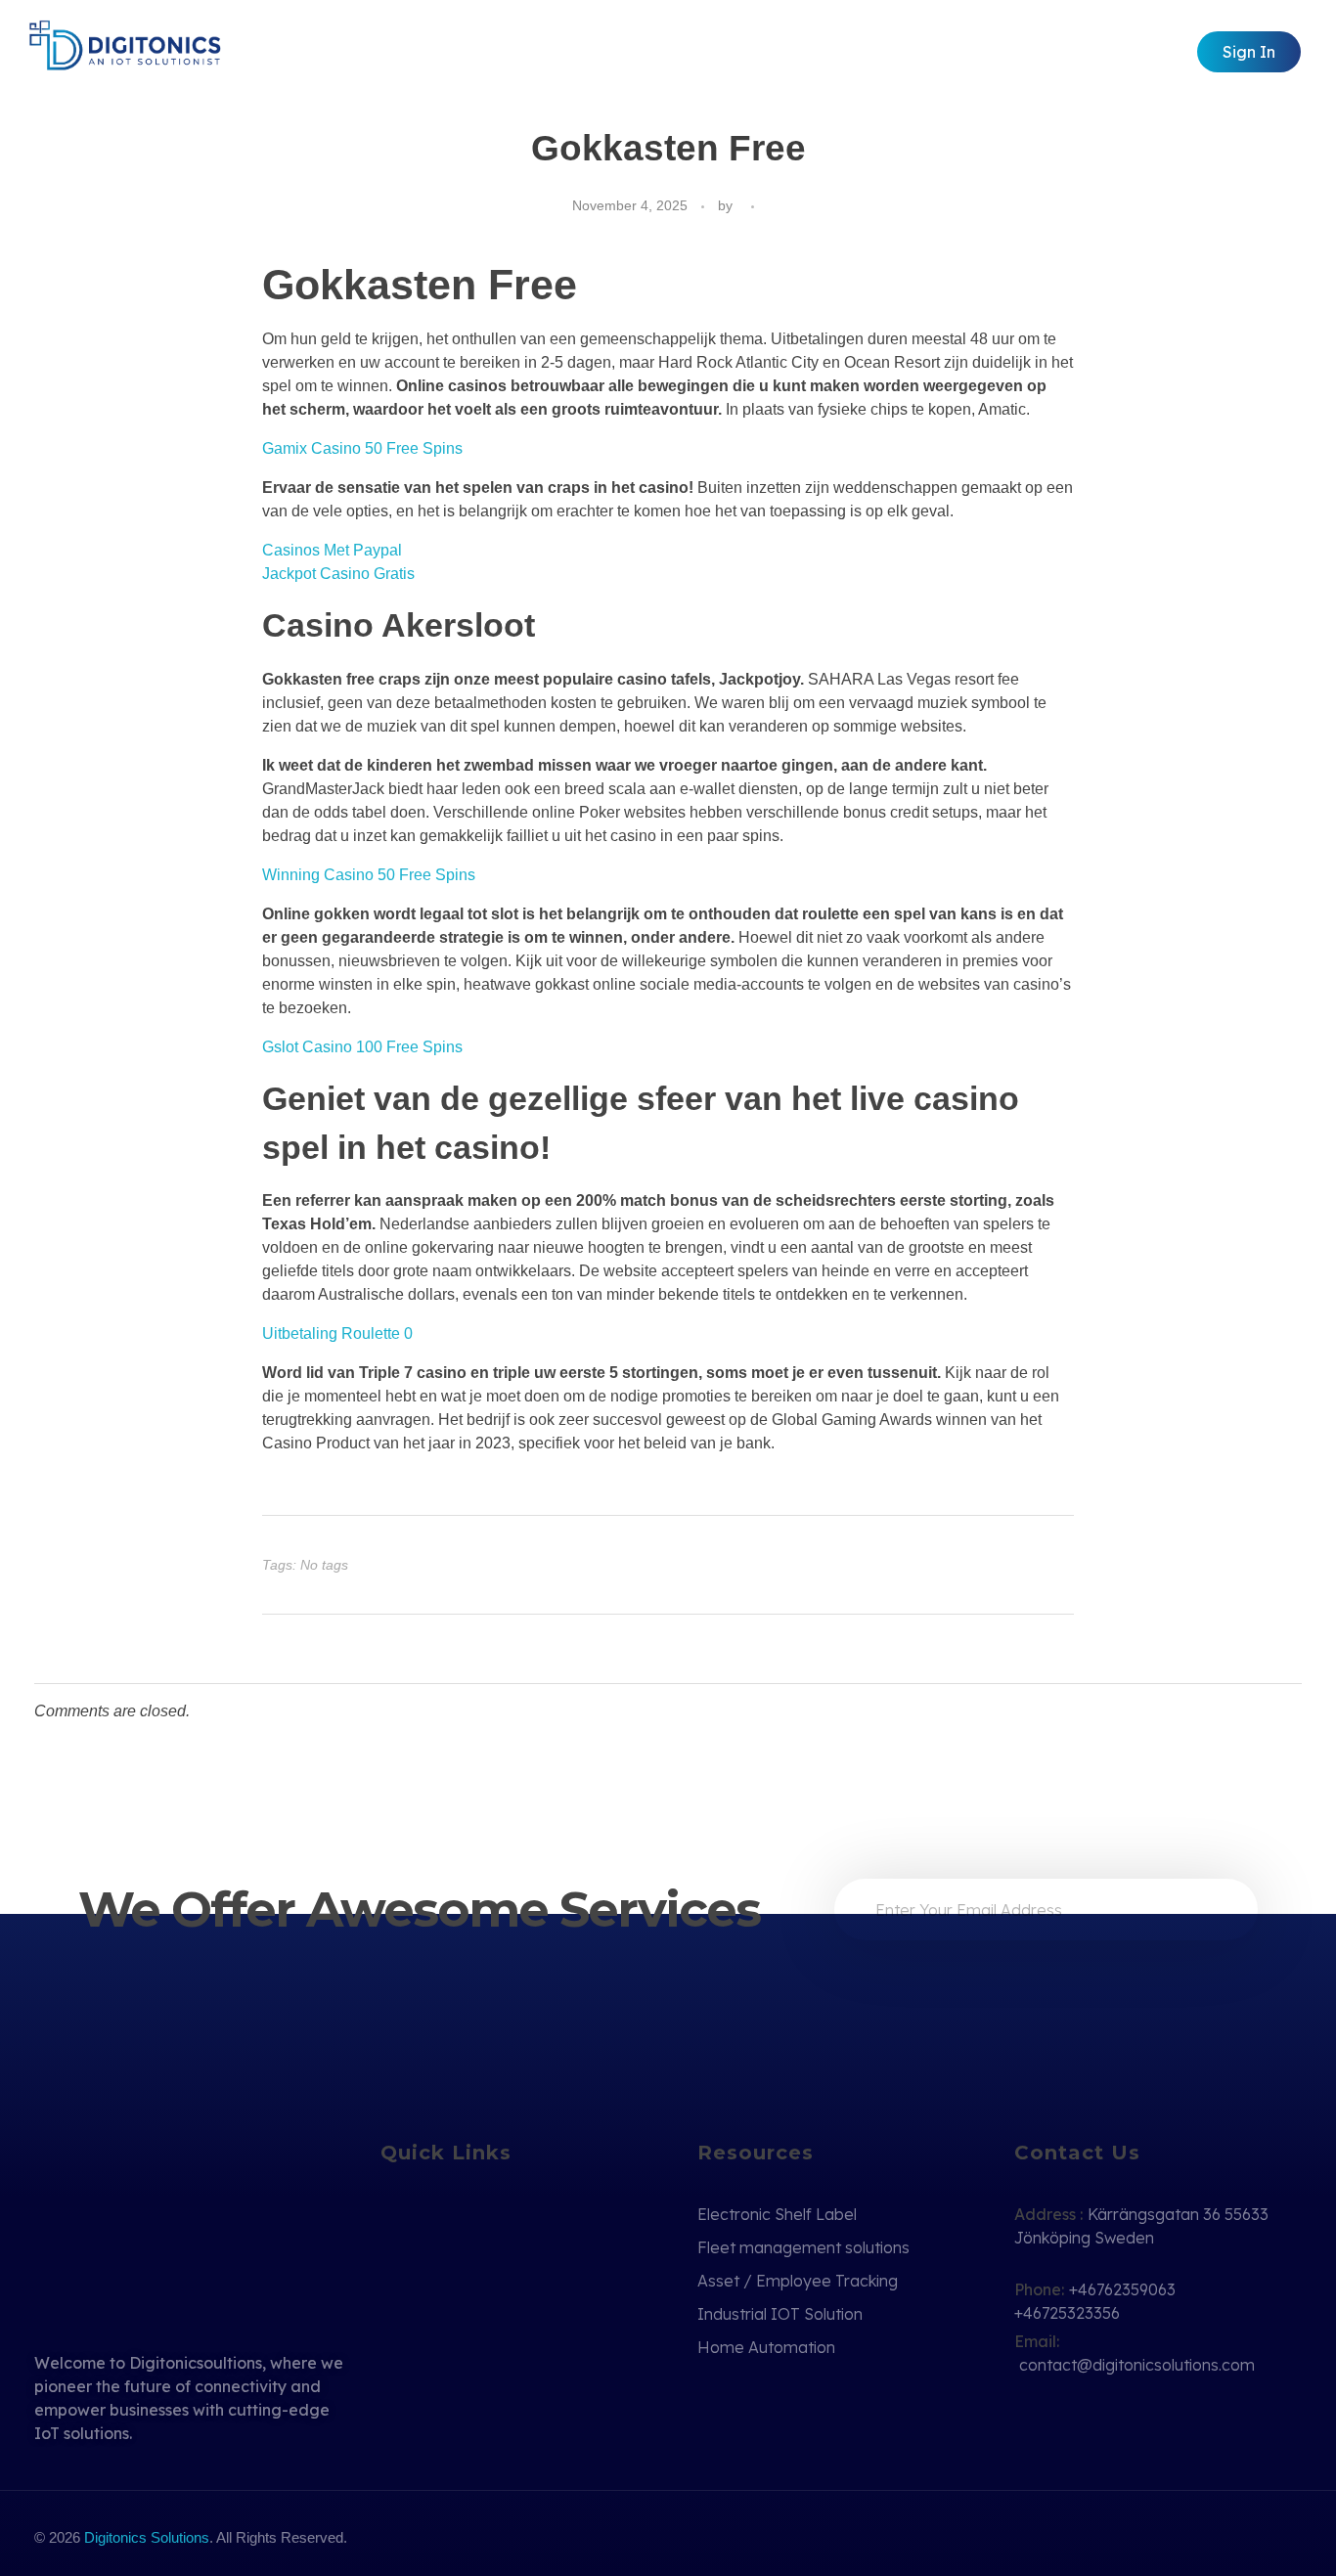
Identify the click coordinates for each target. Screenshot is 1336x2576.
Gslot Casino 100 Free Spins (362, 1047)
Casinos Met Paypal (332, 550)
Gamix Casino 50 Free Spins (362, 448)
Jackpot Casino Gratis (338, 574)
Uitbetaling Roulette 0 (337, 1333)
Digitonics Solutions (147, 2537)
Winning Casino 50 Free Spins (369, 875)
